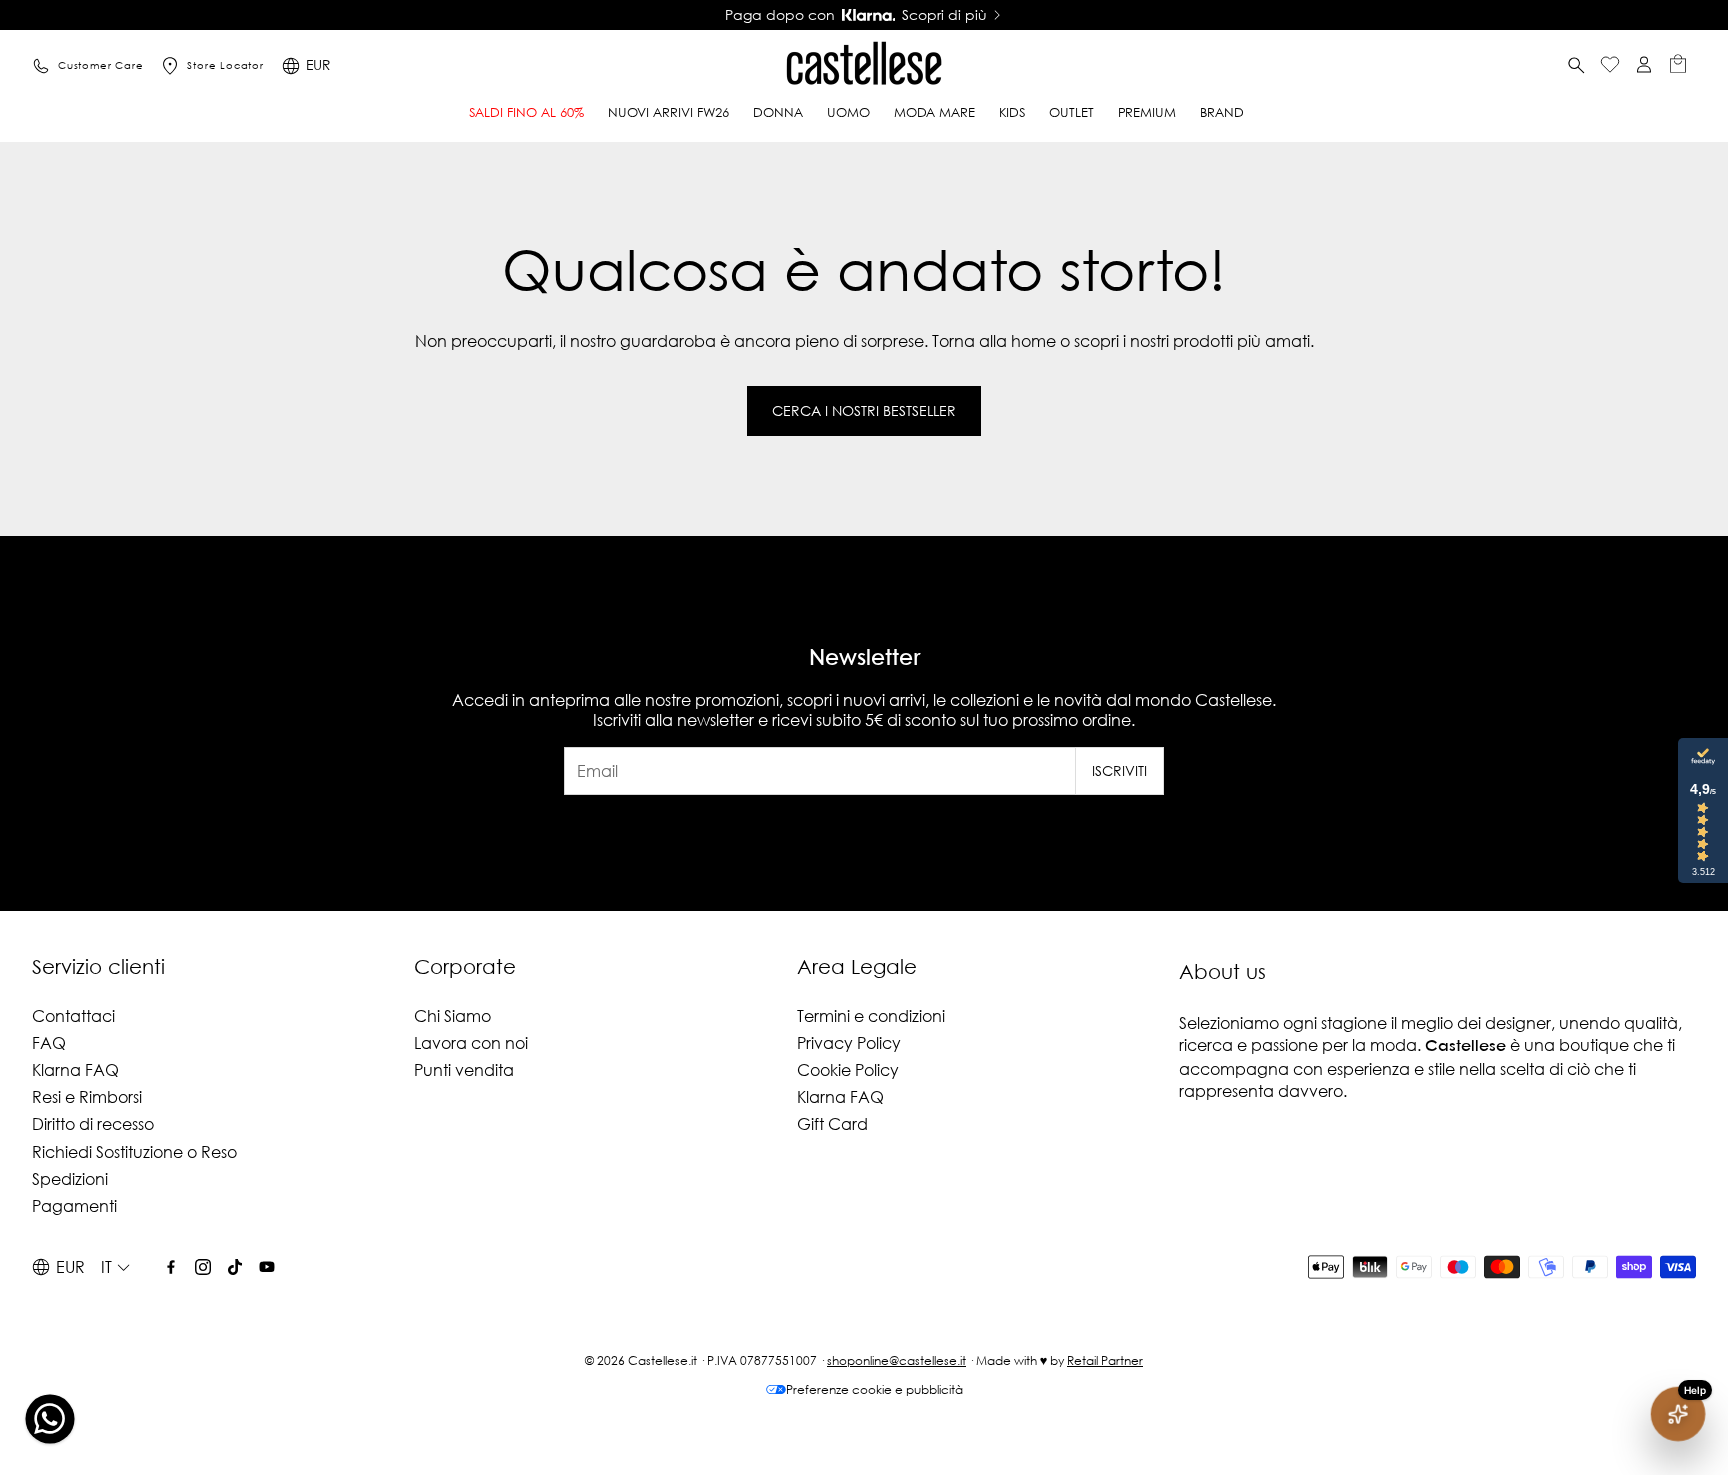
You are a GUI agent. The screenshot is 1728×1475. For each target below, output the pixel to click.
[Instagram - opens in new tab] (203, 1267)
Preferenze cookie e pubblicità (874, 1389)
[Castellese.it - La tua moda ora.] (864, 66)
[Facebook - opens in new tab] (171, 1267)
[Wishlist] (1610, 66)
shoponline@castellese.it (896, 1360)
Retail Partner (1105, 1360)
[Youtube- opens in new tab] (267, 1267)
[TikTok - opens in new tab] (235, 1267)
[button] (1576, 66)
